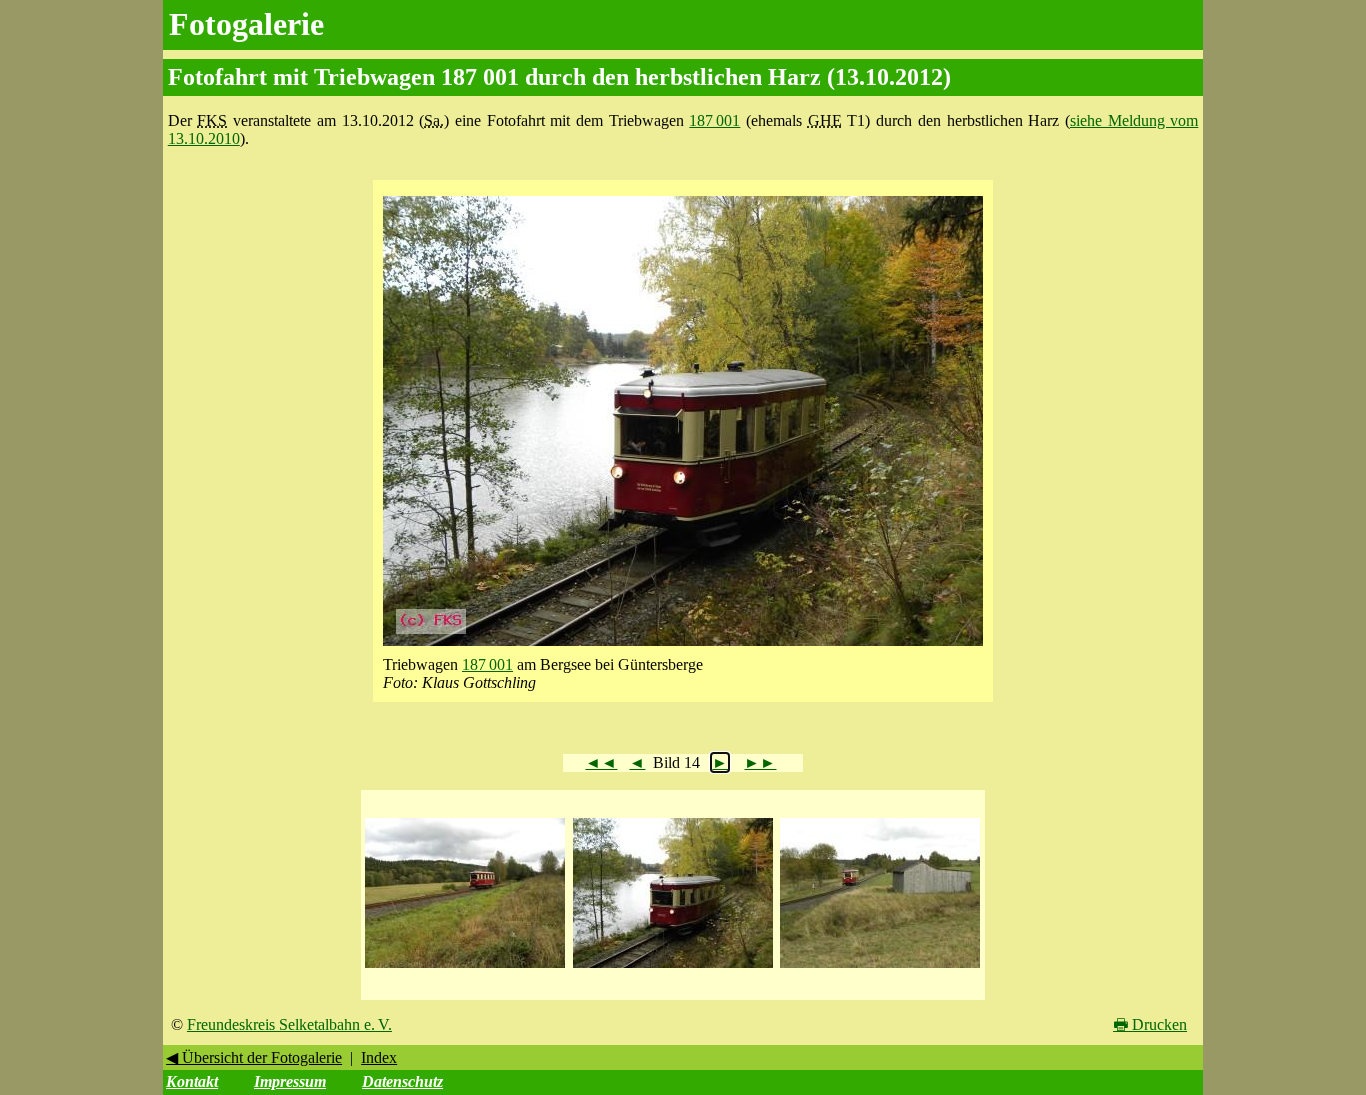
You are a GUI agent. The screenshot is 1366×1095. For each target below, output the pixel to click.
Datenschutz (402, 1081)
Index (379, 1057)
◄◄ (601, 762)
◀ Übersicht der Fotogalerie (254, 1057)
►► (760, 762)
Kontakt (192, 1081)
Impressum (290, 1081)
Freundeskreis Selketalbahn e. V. (289, 1024)
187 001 (714, 120)
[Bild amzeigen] (465, 968)
